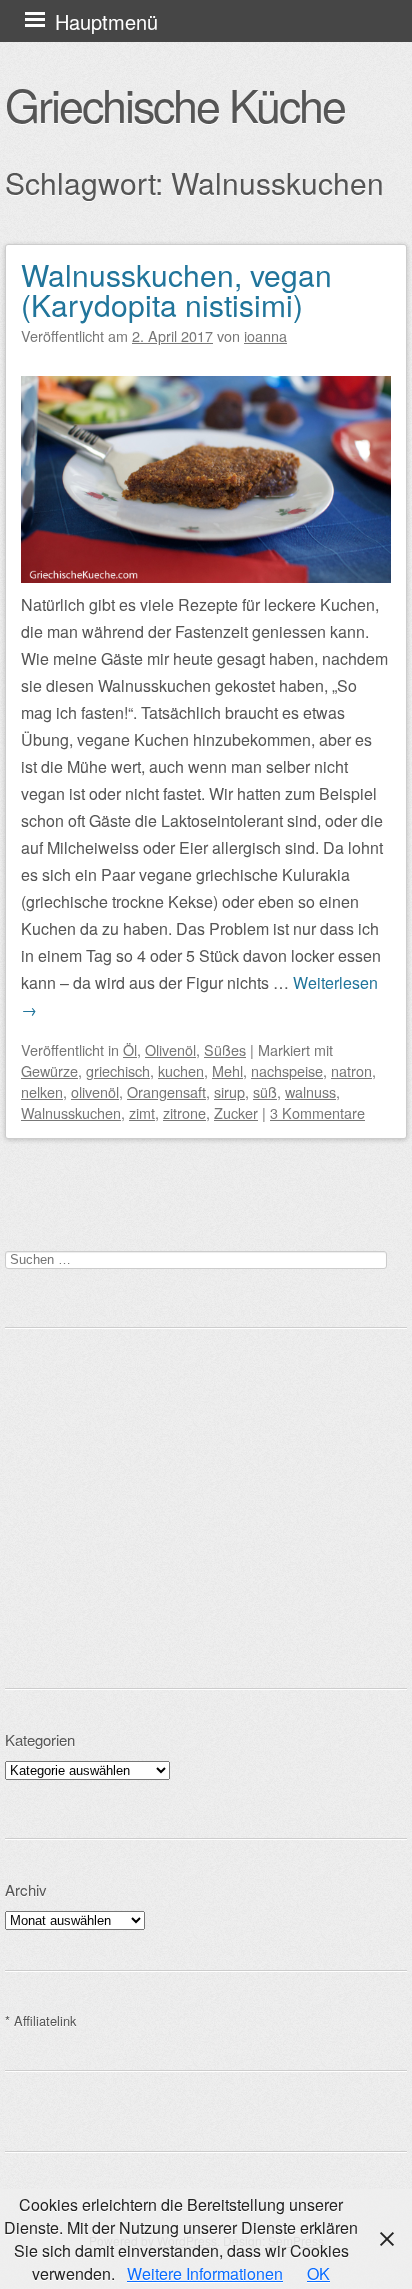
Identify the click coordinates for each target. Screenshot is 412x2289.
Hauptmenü (106, 21)
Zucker (236, 1112)
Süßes (225, 1049)
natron (351, 1070)
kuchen (181, 1070)
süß (265, 1091)
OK (318, 2273)
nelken (42, 1091)
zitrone (184, 1112)
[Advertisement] (206, 1508)
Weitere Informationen (205, 2273)
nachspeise (287, 1070)
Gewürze (49, 1070)
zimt (142, 1112)
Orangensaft (166, 1091)
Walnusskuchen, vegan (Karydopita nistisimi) (176, 289)
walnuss (310, 1091)
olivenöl (95, 1091)
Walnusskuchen (71, 1112)
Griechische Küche (175, 104)
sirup (229, 1091)
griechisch (118, 1070)
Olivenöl (170, 1049)
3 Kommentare (317, 1112)
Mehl (227, 1070)
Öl (130, 1049)
